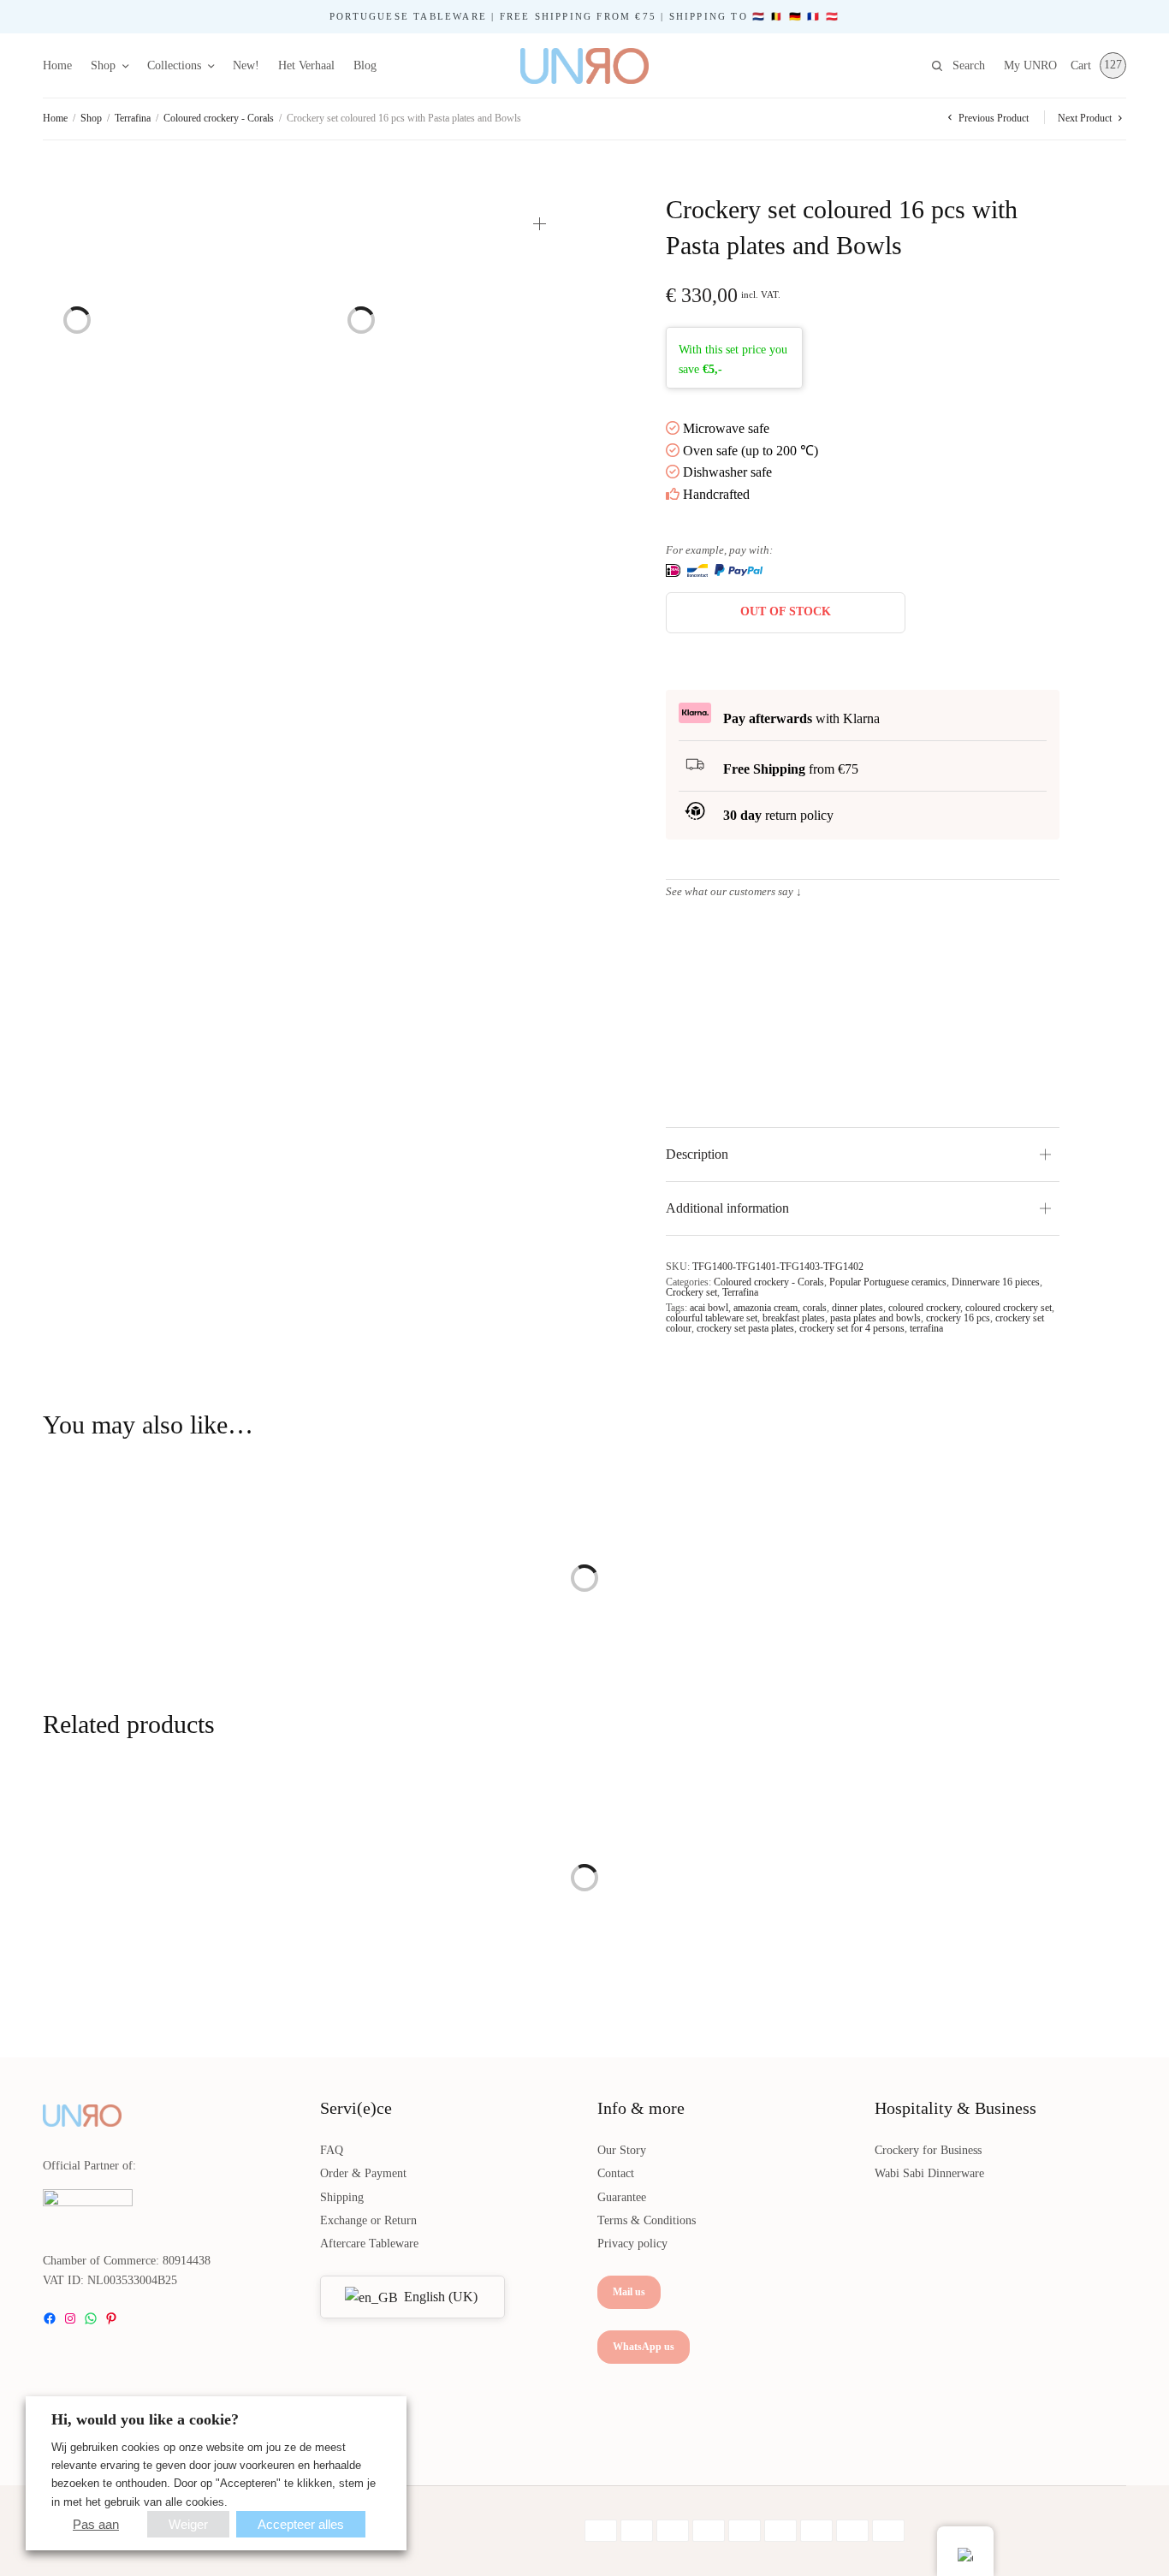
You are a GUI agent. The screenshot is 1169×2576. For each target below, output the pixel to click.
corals (815, 1308)
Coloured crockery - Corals (219, 118)
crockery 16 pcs (958, 1318)
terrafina (926, 1328)
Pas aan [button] (96, 2524)
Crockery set (691, 1292)
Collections (174, 65)
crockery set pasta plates (745, 1328)
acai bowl (709, 1308)
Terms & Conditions (647, 2220)
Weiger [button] (188, 2524)
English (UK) (439, 2297)
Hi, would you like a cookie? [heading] (145, 2419)
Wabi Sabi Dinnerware (929, 2173)
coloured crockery (924, 1308)
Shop (103, 65)
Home (57, 65)
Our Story (622, 2150)
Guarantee (622, 2197)
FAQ (332, 2150)
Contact (616, 2173)
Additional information (727, 1208)
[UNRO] (584, 66)
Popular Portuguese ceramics (888, 1282)
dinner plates (857, 1308)
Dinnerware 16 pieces (996, 1282)
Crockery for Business (928, 2150)
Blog (365, 65)
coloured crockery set (1009, 1308)
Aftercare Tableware (369, 2244)
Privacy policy (632, 2244)
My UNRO (1030, 65)
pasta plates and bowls (875, 1318)
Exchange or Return (368, 2220)
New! (246, 65)
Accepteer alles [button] (301, 2524)
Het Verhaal (306, 65)
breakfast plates (794, 1318)
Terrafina (133, 118)
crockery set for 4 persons (852, 1328)
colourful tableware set (712, 1318)
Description (697, 1154)
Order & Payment (363, 2173)
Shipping (342, 2197)
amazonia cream (765, 1308)
